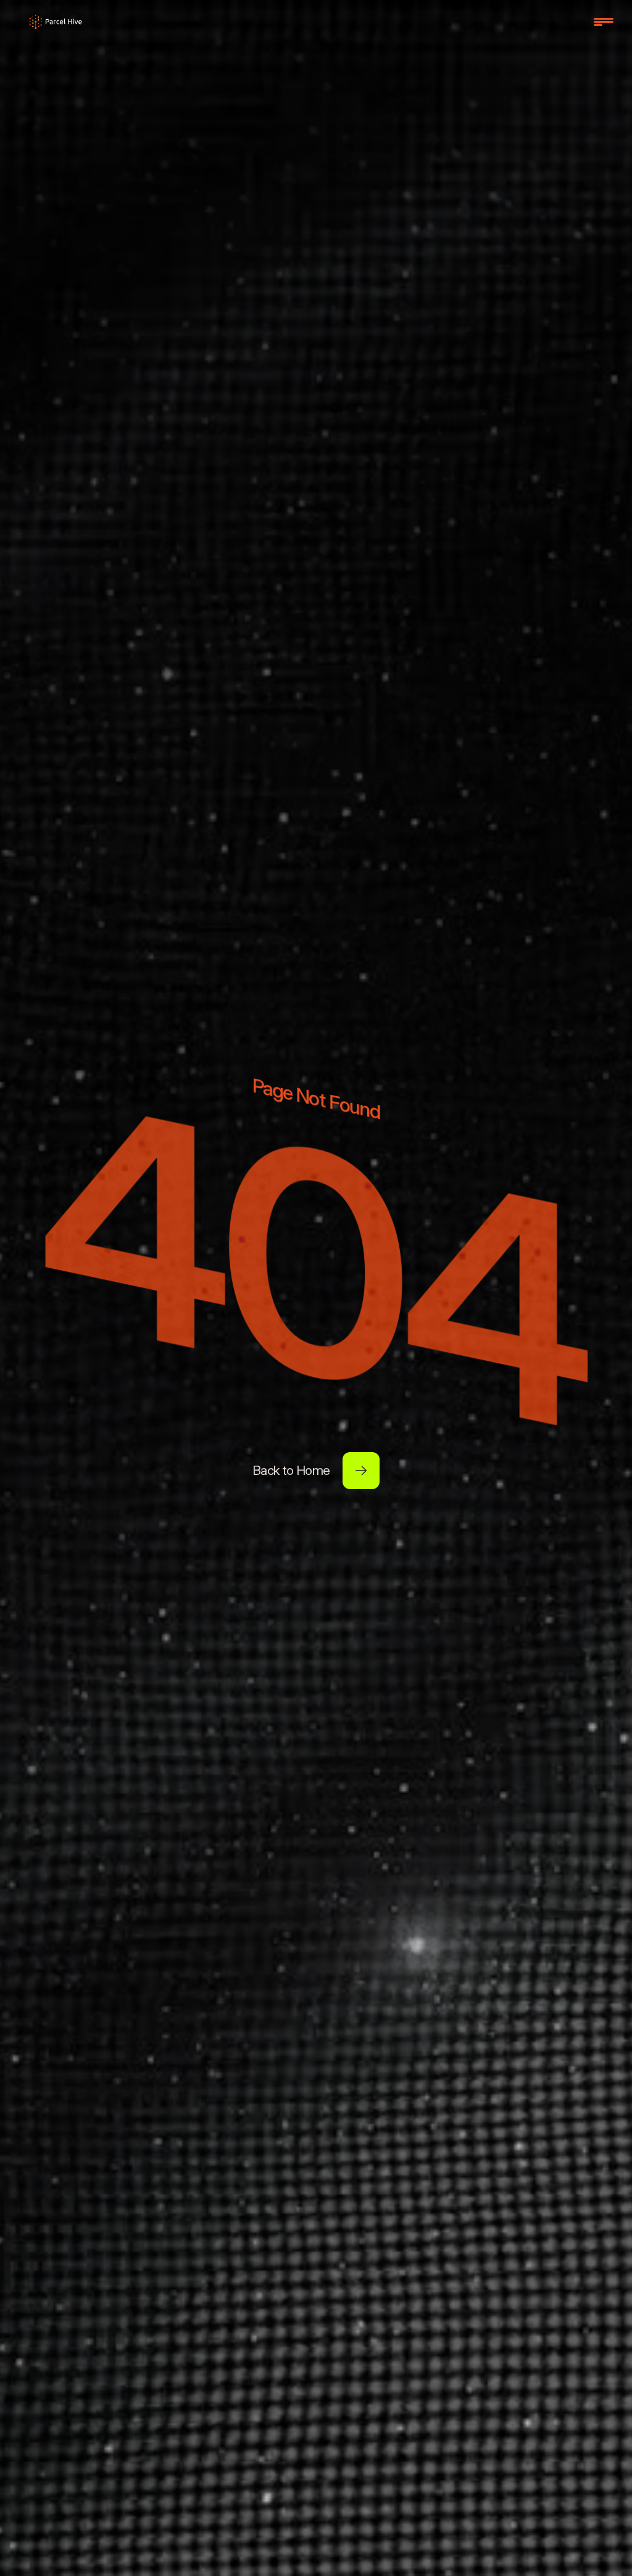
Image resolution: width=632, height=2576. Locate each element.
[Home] (56, 22)
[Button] (361, 1471)
